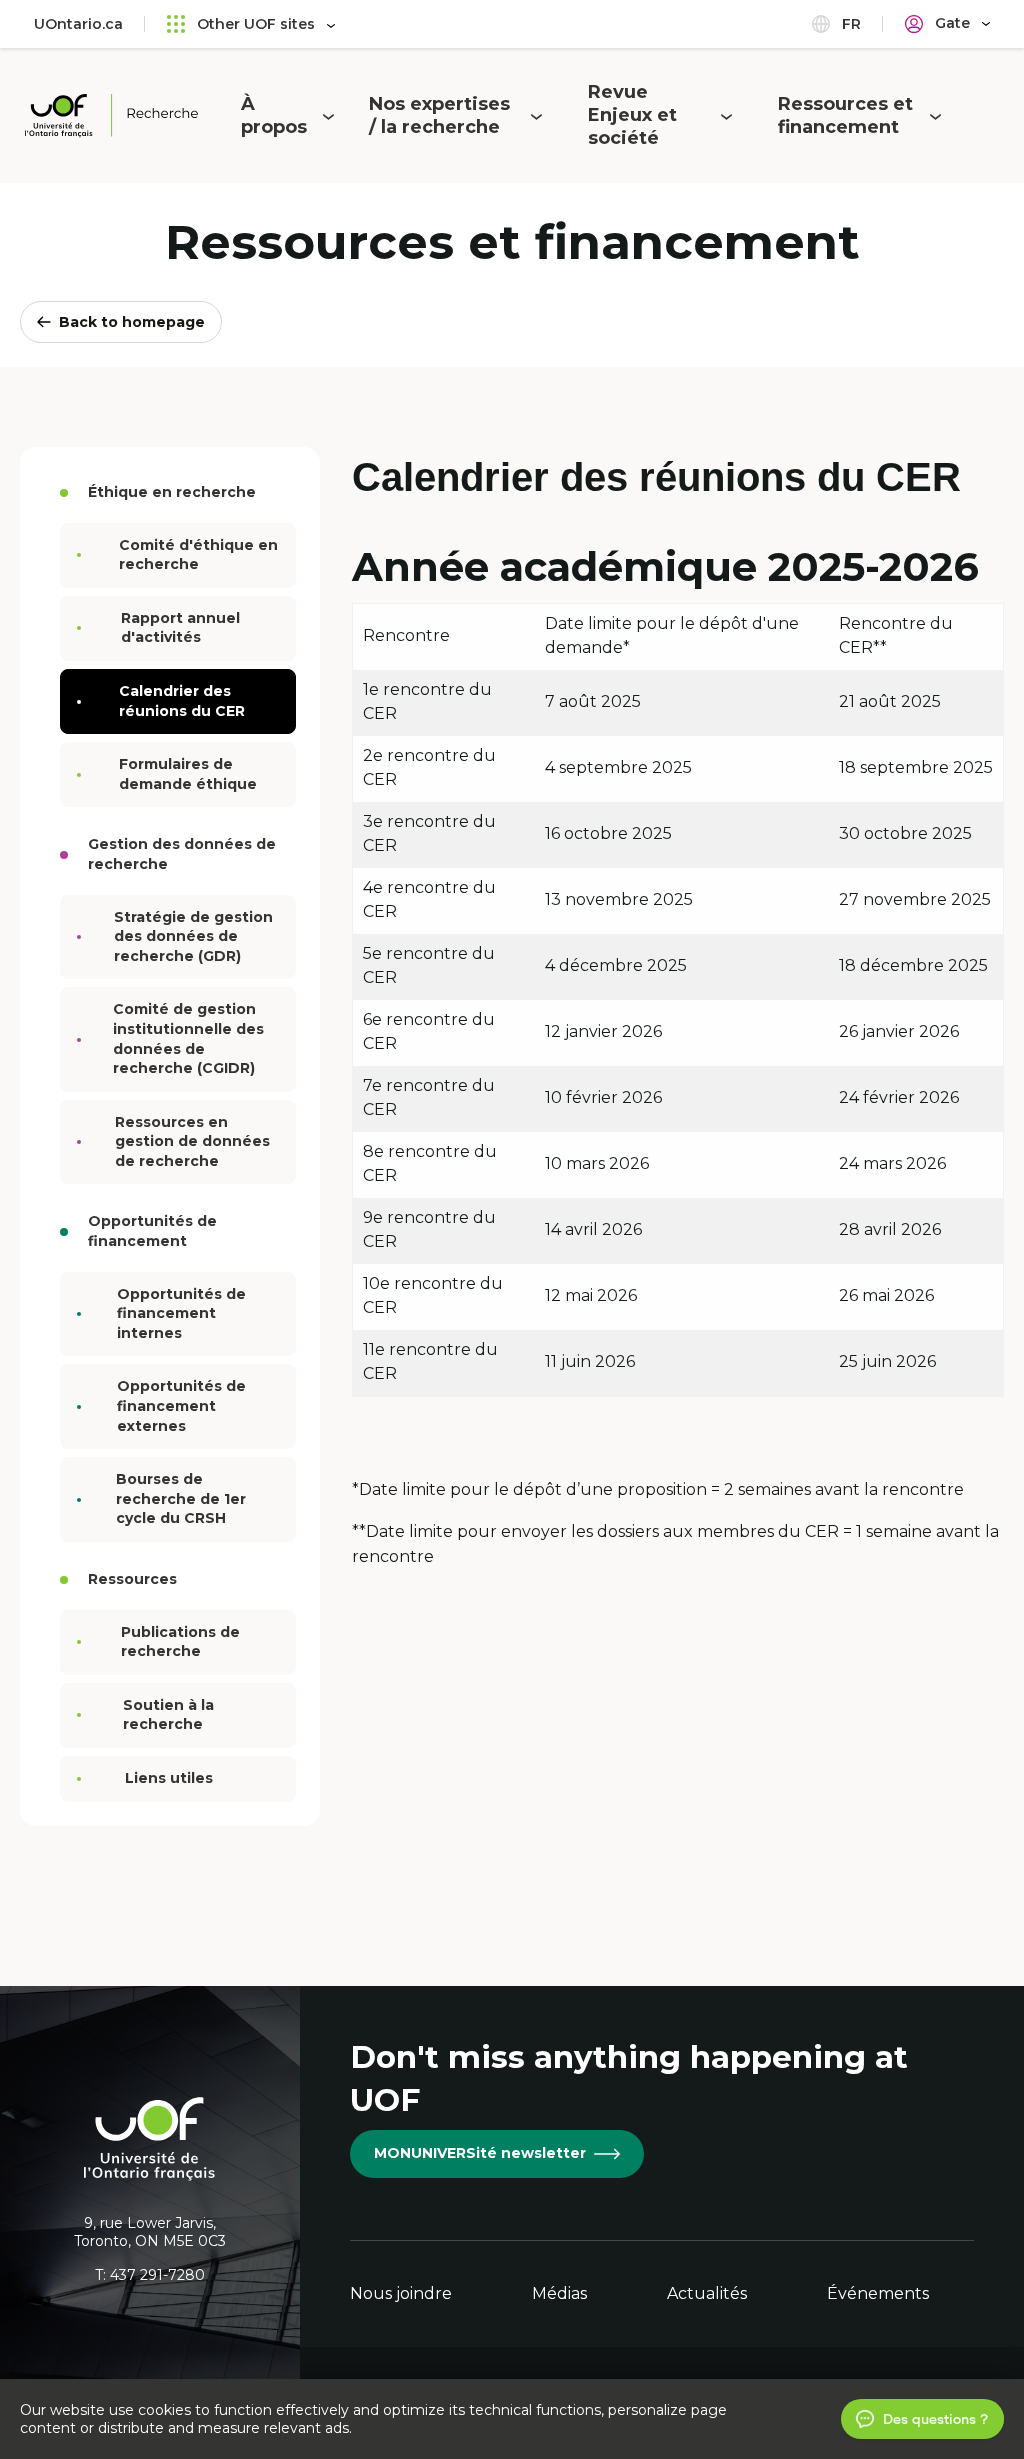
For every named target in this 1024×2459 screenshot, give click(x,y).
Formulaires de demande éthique (188, 774)
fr (849, 24)
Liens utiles (169, 1778)
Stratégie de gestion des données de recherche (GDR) (193, 936)
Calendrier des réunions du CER (182, 701)
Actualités (707, 2293)
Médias (559, 2293)
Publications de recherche (180, 1642)
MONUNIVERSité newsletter (480, 2153)
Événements (878, 2293)
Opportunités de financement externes (181, 1405)
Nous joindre (401, 2293)
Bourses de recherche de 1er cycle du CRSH (181, 1498)
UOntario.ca (78, 24)
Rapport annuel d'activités (180, 628)
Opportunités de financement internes (181, 1313)
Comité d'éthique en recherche (198, 555)
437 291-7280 (157, 2275)
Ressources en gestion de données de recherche (192, 1141)
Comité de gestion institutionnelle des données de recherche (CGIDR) (188, 1038)
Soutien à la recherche (168, 1715)
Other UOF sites (256, 24)
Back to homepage (132, 322)
